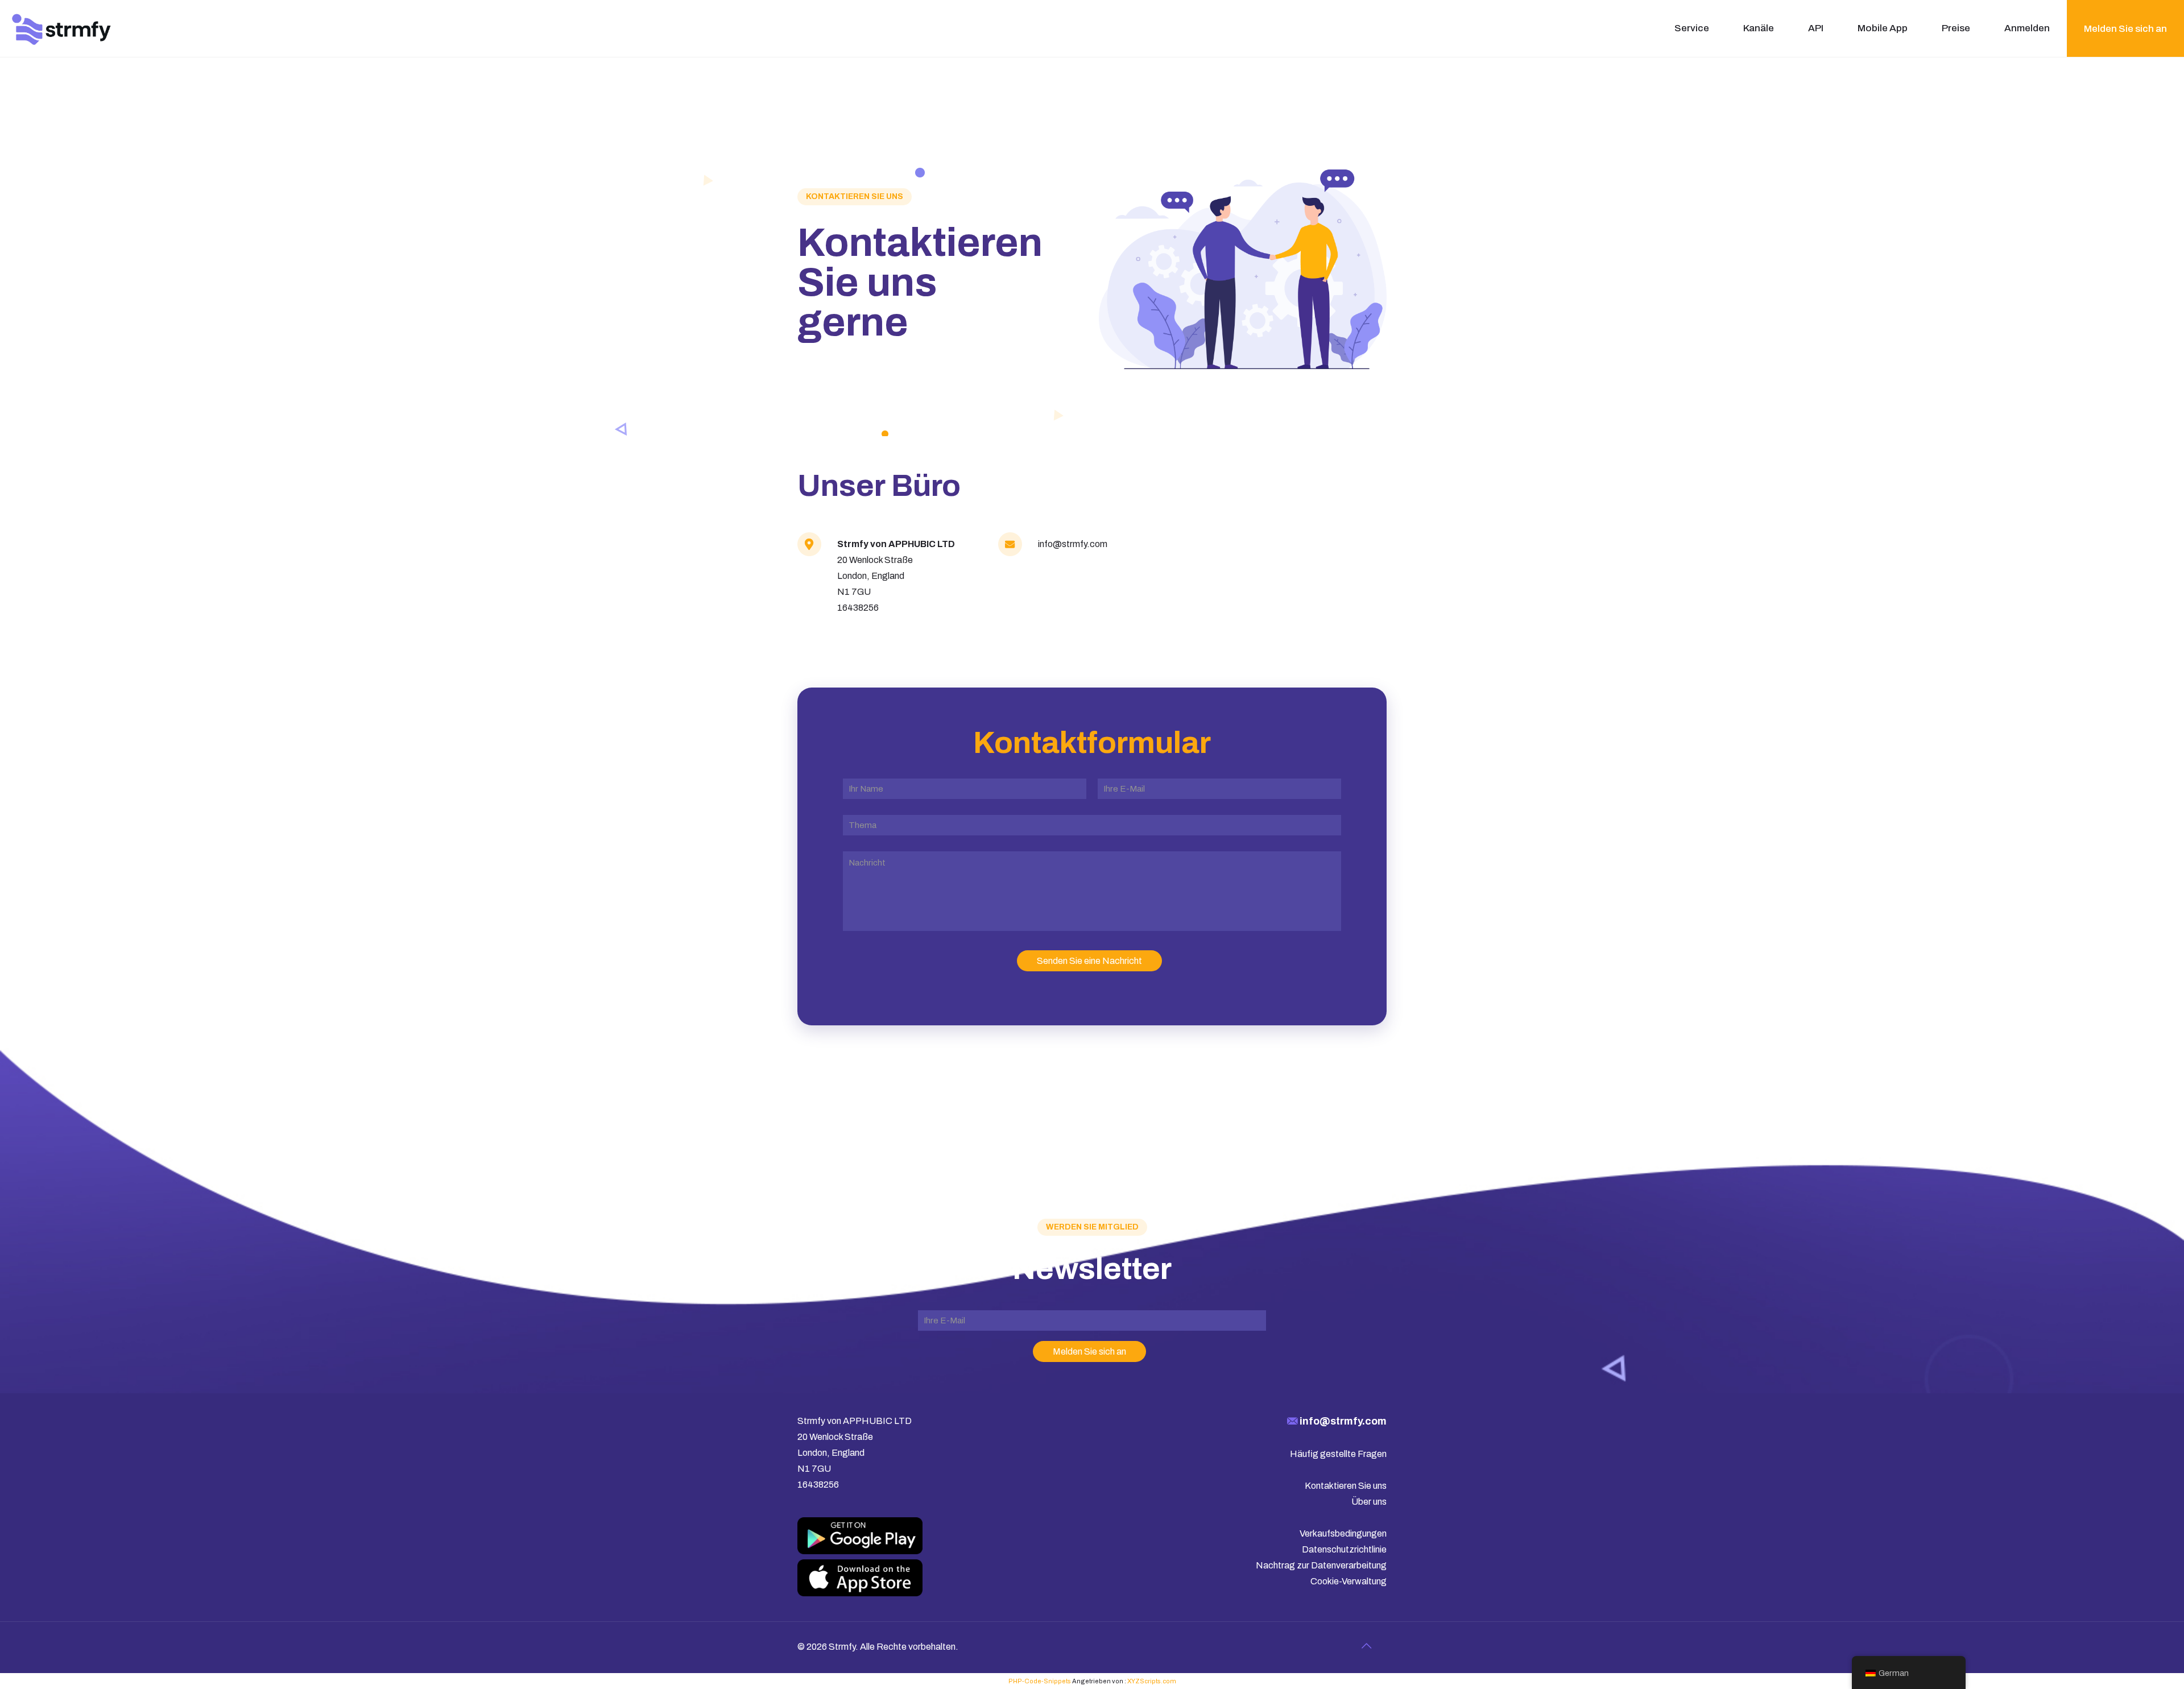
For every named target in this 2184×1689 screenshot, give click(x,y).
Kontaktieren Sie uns (1346, 1486)
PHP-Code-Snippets (1040, 1681)
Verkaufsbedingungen (1343, 1533)
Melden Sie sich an (2125, 29)
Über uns (1369, 1502)
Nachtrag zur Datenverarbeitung (1321, 1565)
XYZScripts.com (1152, 1681)
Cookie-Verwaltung (1349, 1581)
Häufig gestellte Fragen (1338, 1454)
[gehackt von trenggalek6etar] (62, 28)
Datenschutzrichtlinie (1344, 1549)
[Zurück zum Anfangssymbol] (1366, 1646)
